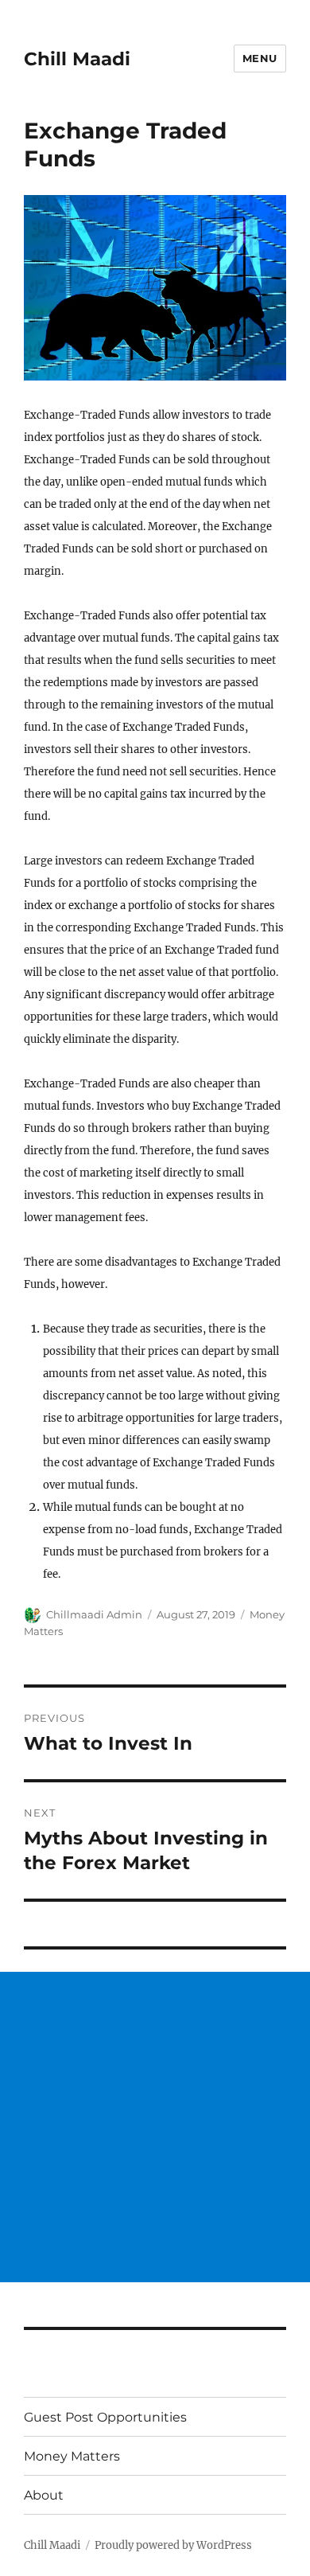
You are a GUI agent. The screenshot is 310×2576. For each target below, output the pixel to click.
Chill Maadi (77, 59)
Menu (260, 58)
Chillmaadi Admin (94, 1614)
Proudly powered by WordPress (173, 2545)
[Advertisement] (155, 2127)
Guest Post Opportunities (105, 2417)
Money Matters (72, 2456)
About (44, 2495)
